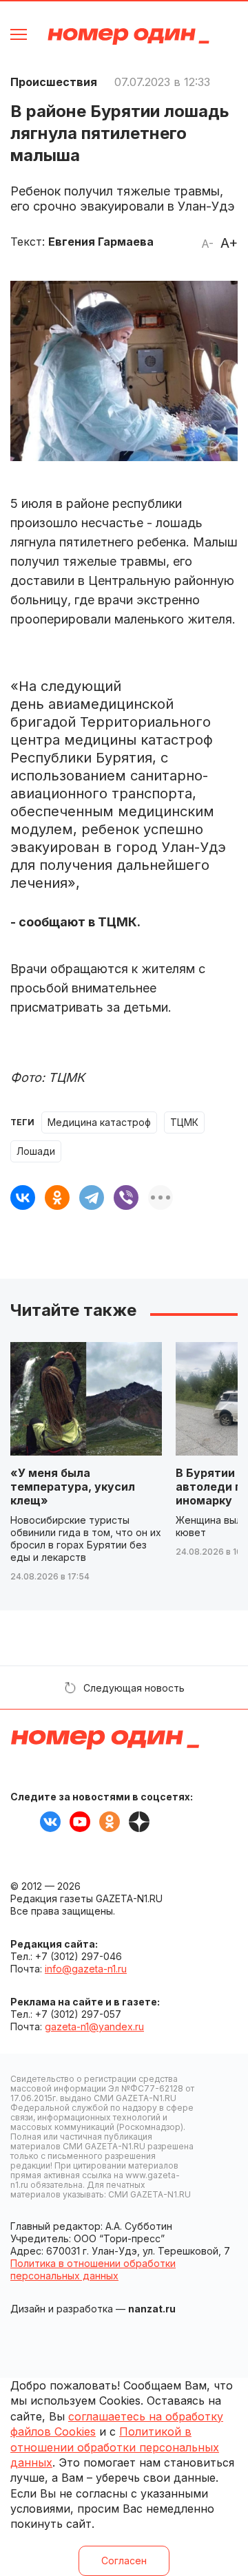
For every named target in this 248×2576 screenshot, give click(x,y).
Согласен (124, 2561)
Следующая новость (134, 1688)
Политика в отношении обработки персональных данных (93, 2269)
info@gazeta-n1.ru (86, 1969)
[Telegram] (92, 1197)
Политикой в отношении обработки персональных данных (115, 2447)
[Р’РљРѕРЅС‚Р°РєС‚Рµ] (23, 1197)
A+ (229, 243)
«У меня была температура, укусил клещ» (73, 1487)
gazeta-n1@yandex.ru (94, 2026)
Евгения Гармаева (101, 242)
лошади (36, 1151)
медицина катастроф (99, 1122)
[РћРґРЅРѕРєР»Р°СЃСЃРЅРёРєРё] (57, 1197)
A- (207, 244)
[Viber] (126, 1197)
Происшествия (54, 82)
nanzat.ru (152, 2309)
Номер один (128, 36)
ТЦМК (184, 1122)
